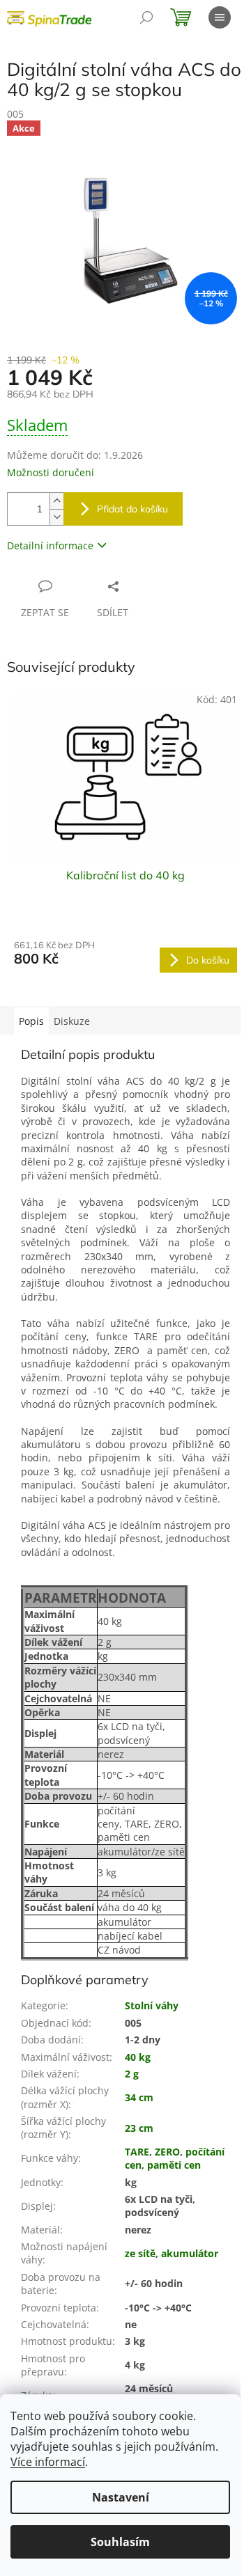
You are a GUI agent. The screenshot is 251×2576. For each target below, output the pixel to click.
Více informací (48, 2462)
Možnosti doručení (51, 472)
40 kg (138, 2057)
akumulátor (190, 2253)
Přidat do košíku (132, 509)
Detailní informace (50, 545)
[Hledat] (146, 17)
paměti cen (174, 2165)
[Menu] (220, 17)
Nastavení (121, 2497)
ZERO (167, 2152)
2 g (132, 2074)
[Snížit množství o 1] (56, 517)
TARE (137, 2152)
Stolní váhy (152, 2005)
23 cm (139, 2128)
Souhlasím (120, 2542)
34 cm (139, 2097)
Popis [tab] (31, 1021)
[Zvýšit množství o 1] (56, 501)
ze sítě (140, 2253)
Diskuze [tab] (72, 1021)
